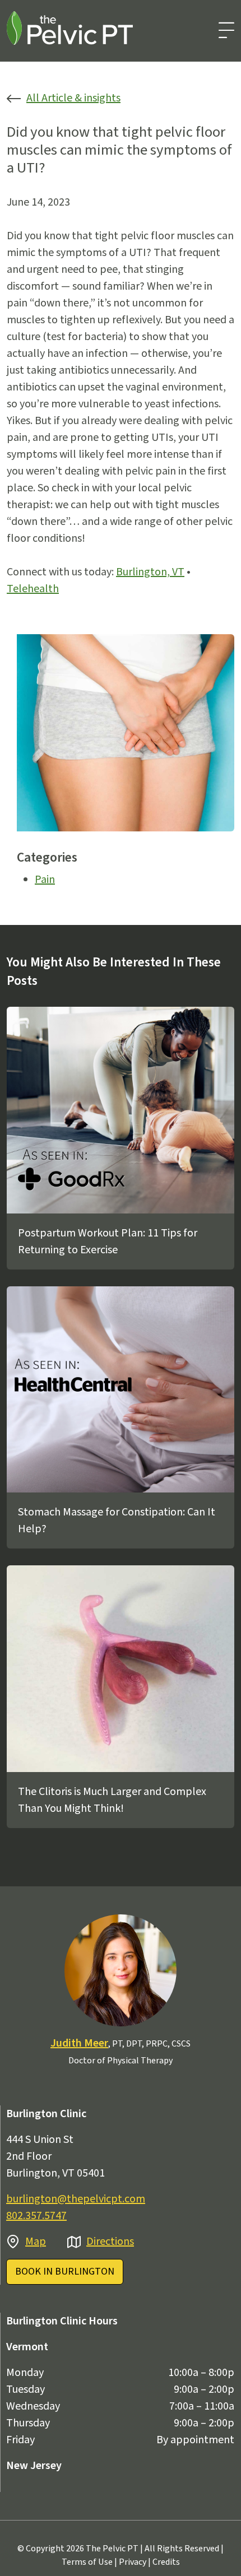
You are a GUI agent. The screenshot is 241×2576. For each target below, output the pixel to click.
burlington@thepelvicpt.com (76, 2199)
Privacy (133, 2562)
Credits (166, 2562)
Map (36, 2242)
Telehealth (33, 589)
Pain (45, 880)
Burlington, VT (150, 572)
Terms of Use (87, 2562)
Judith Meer (79, 2043)
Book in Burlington (65, 2272)
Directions (110, 2242)
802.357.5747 (36, 2216)
